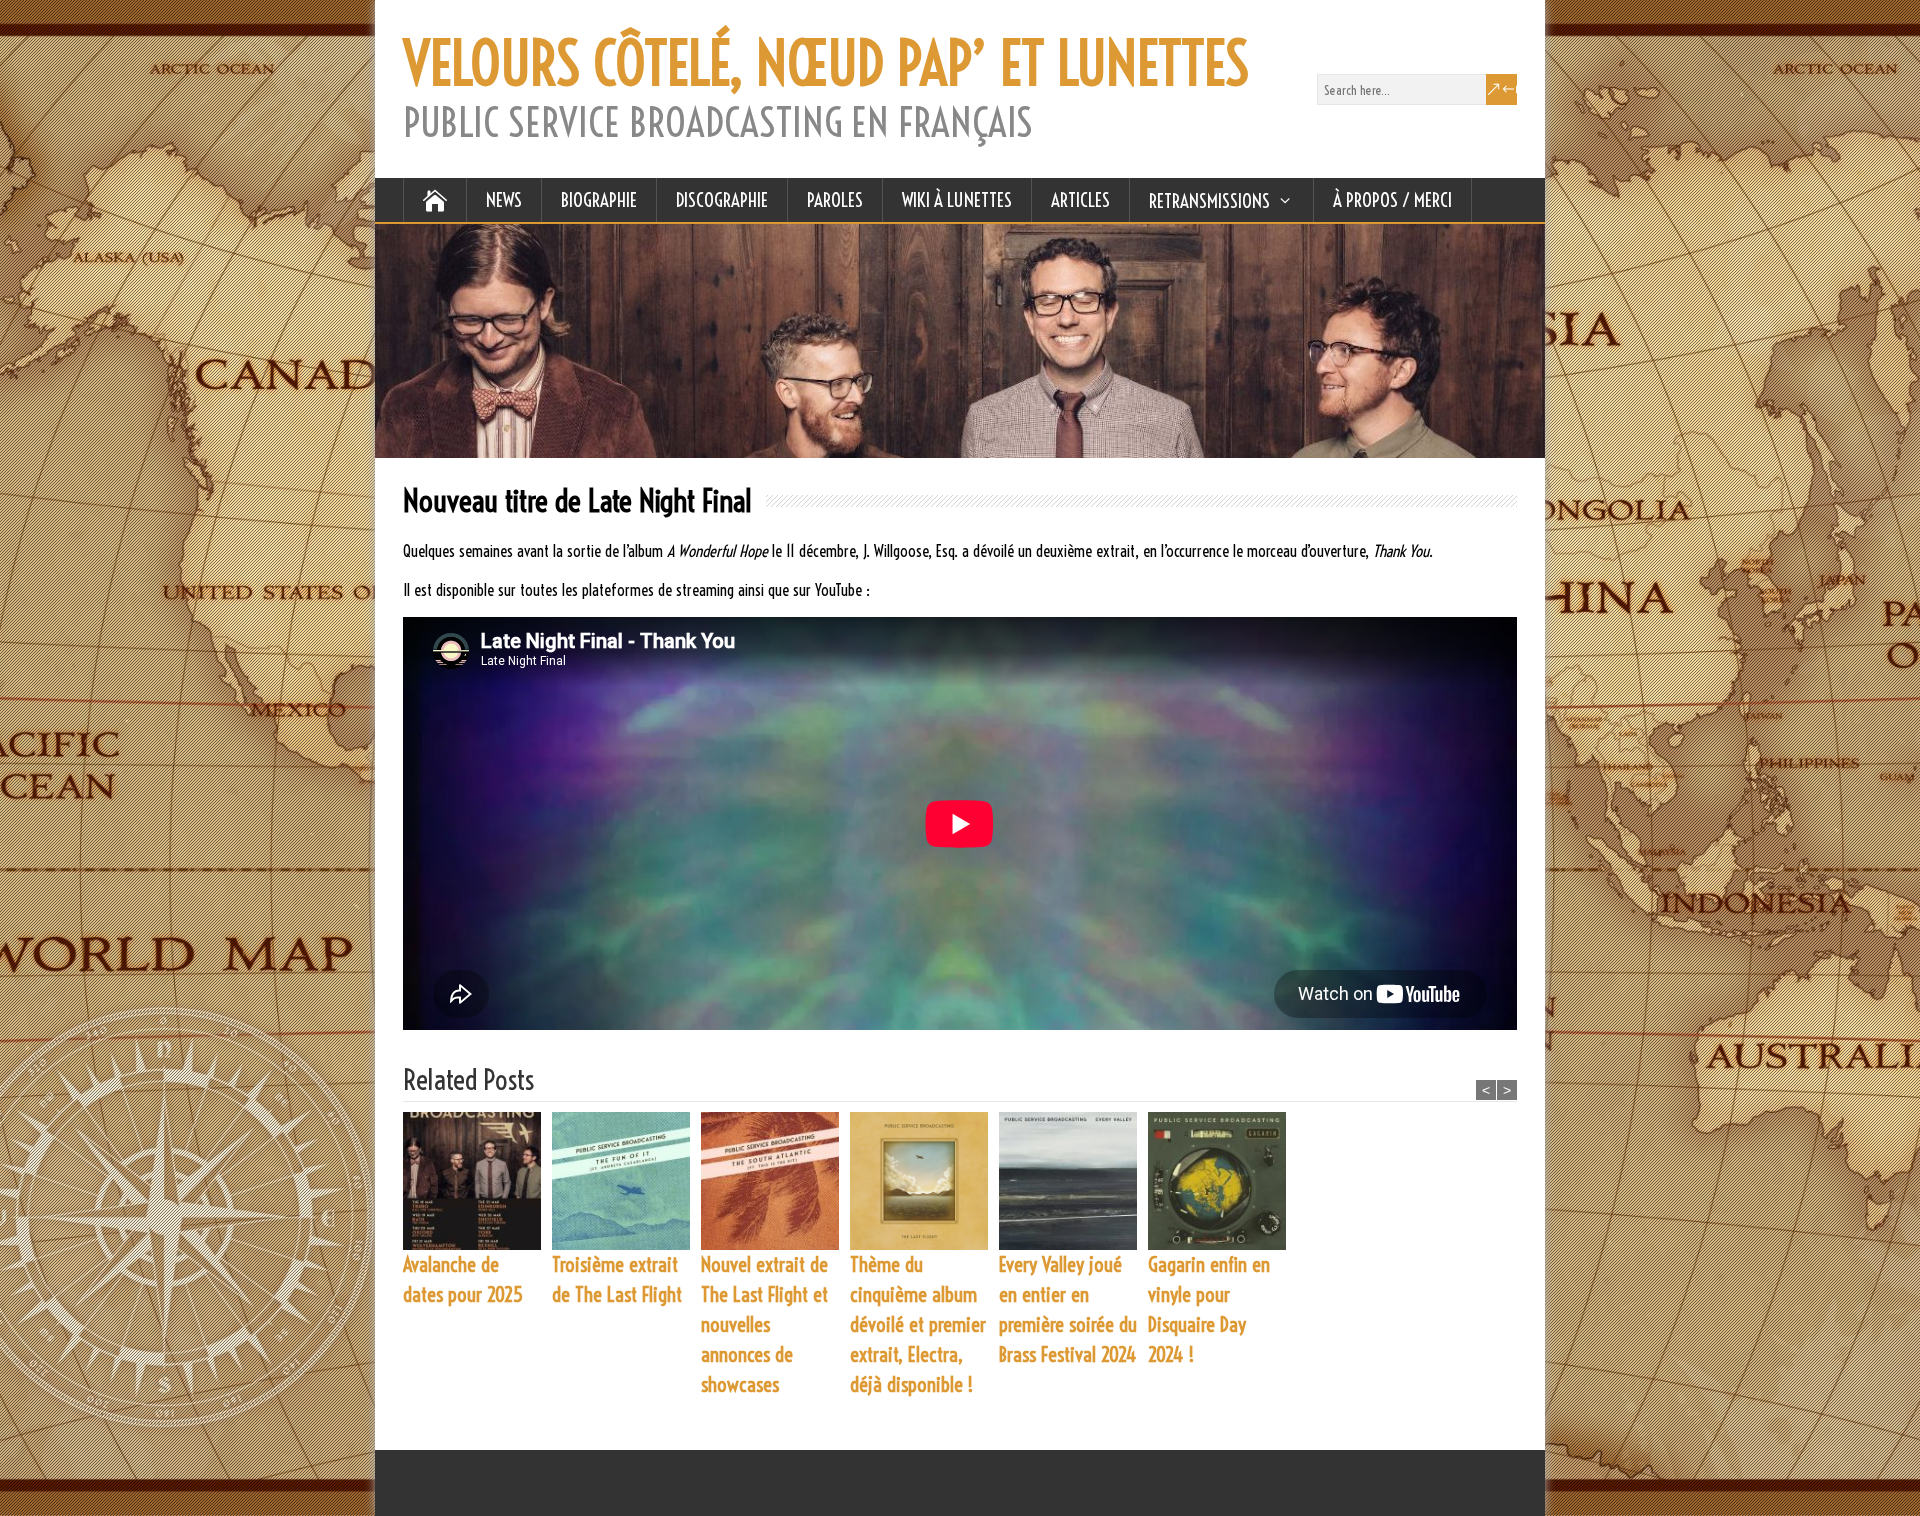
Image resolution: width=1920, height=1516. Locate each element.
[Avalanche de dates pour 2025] (477, 1181)
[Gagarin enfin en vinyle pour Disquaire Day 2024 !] (1222, 1181)
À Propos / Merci (1392, 200)
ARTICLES (1080, 200)
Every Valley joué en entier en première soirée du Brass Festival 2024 (1068, 1309)
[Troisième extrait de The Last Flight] (626, 1181)
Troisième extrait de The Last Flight (617, 1279)
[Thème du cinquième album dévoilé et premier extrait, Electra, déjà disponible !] (924, 1181)
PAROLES (835, 200)
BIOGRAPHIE (599, 200)
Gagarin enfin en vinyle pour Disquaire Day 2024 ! (1209, 1309)
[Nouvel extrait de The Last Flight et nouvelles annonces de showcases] (775, 1181)
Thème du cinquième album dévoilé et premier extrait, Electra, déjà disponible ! (918, 1324)
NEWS (504, 200)
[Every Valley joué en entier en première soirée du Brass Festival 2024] (1073, 1181)
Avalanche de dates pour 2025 (463, 1279)
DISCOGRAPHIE (722, 200)
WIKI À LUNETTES (957, 200)
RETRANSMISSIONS (1209, 201)
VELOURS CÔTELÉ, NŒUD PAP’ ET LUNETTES (826, 64)
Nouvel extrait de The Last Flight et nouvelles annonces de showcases (764, 1324)
